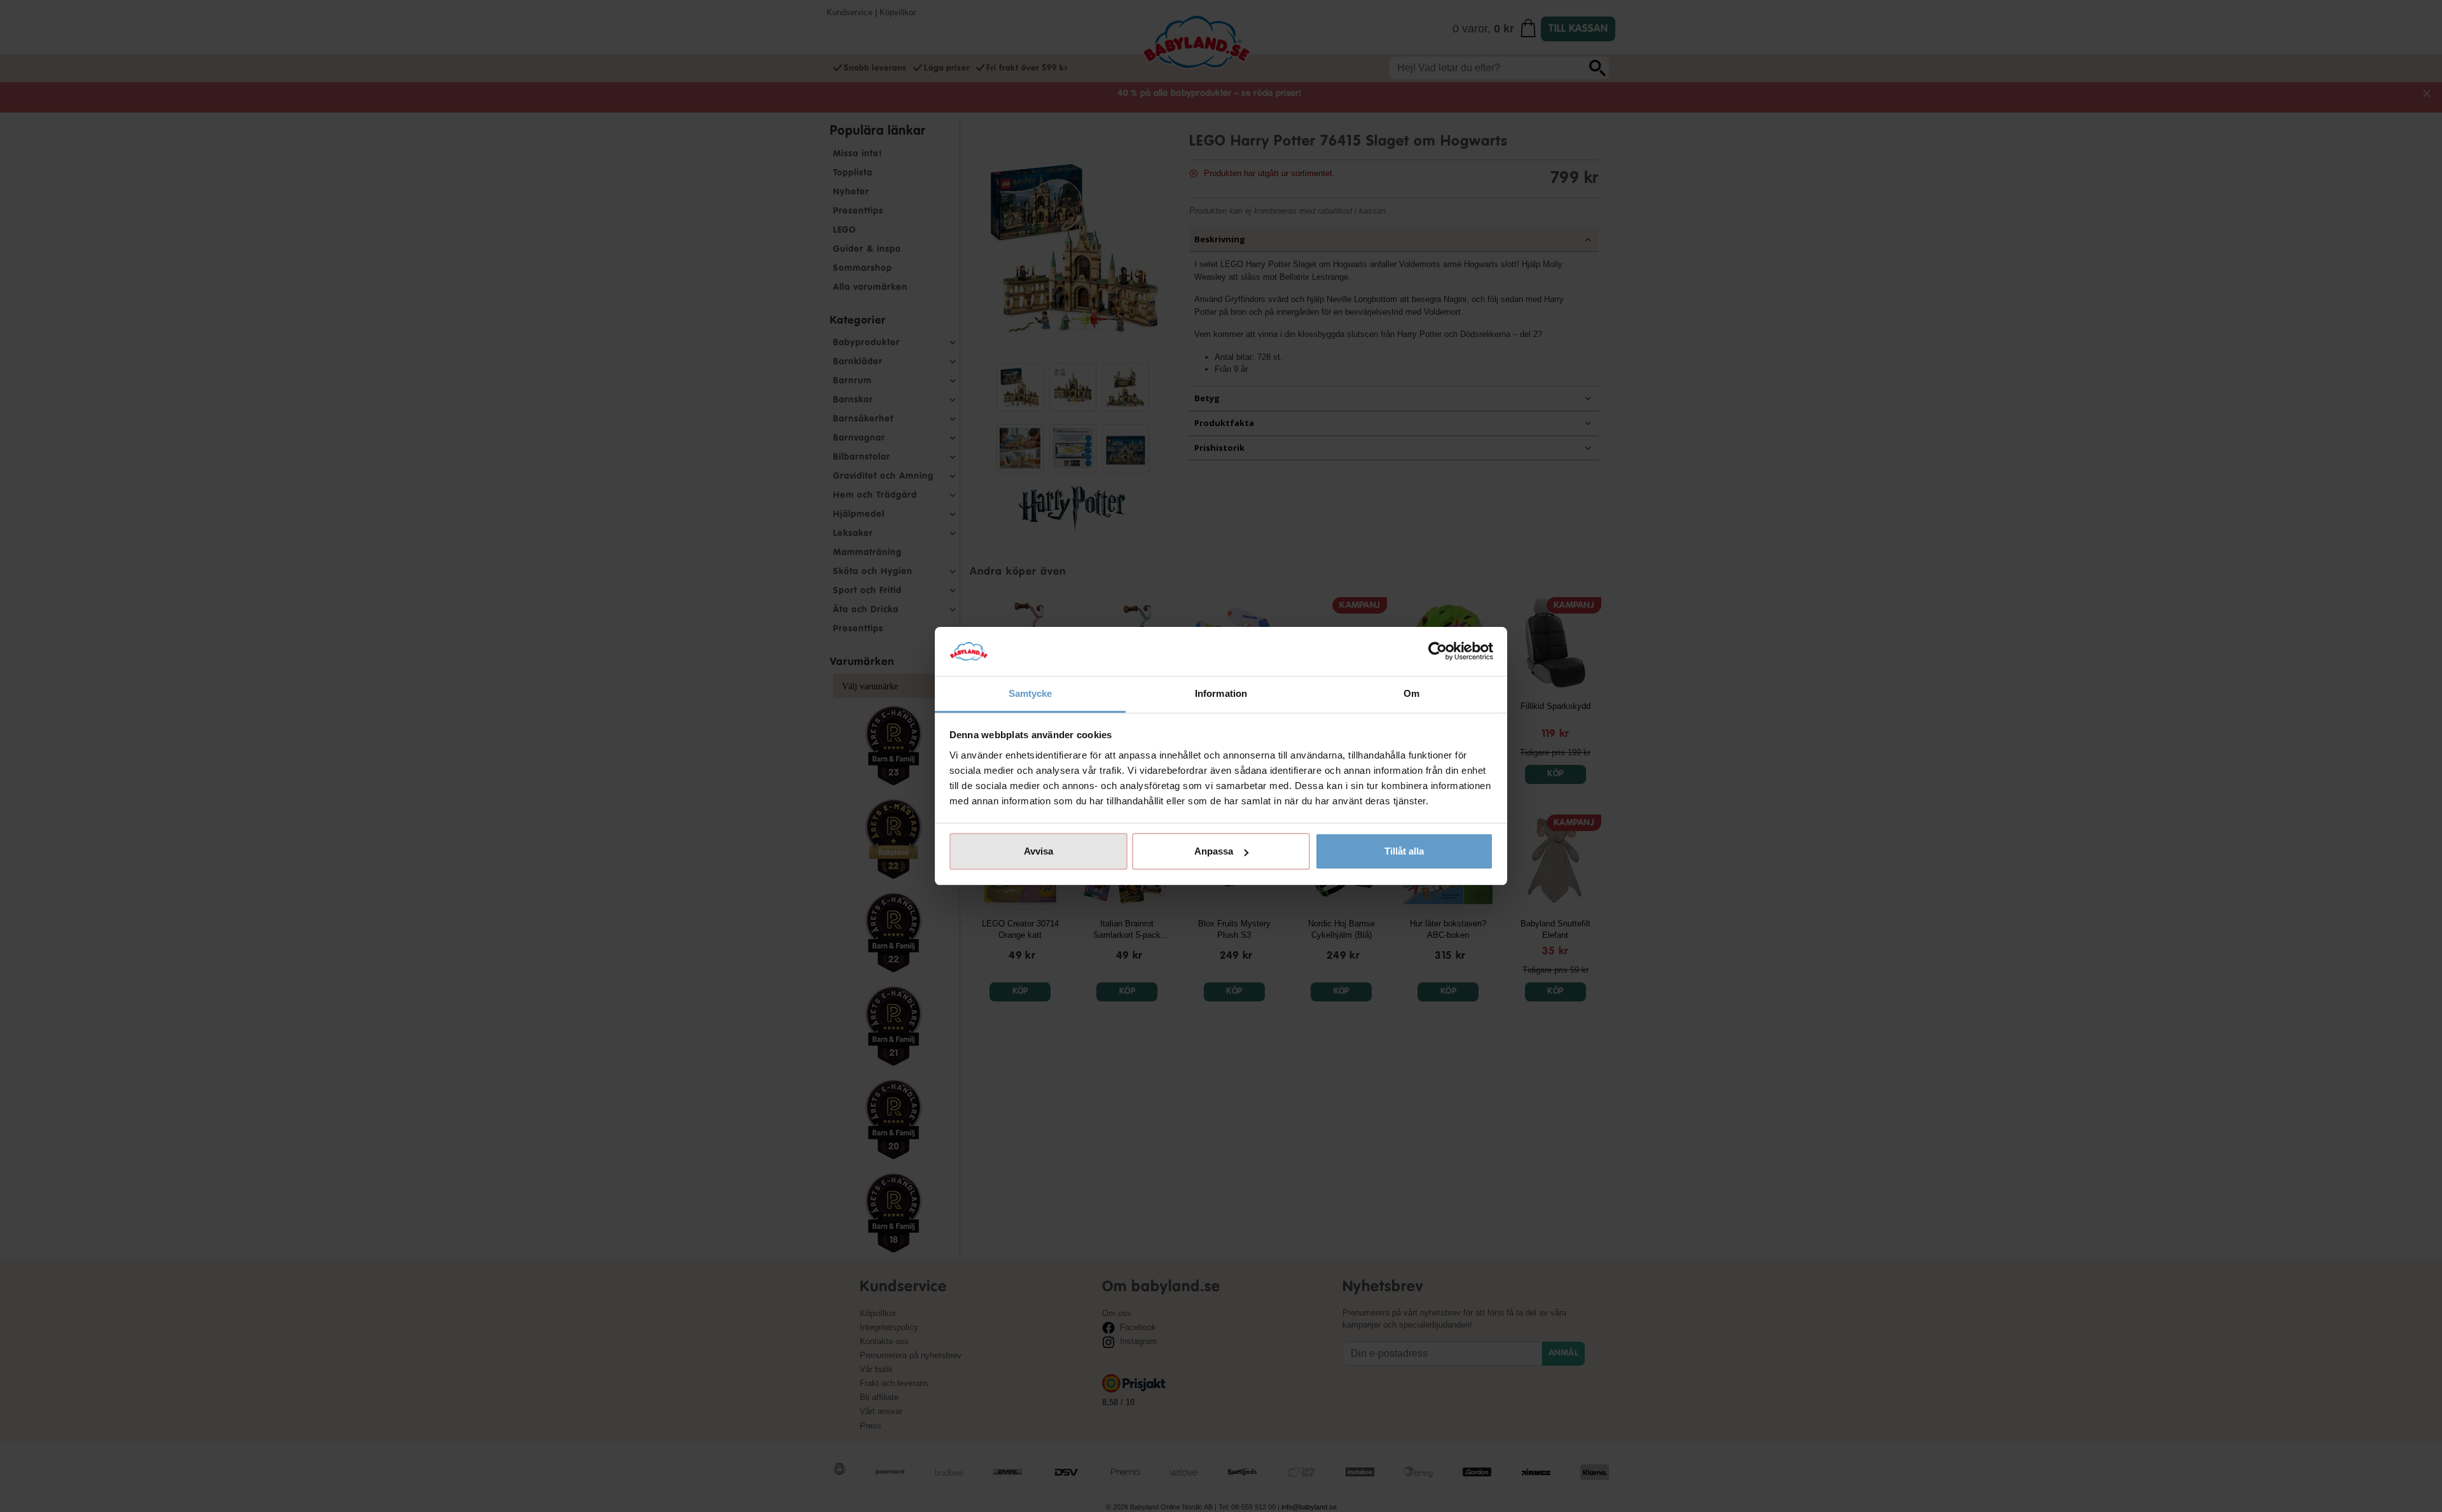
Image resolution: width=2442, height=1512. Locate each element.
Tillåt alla (1404, 851)
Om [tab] (1411, 693)
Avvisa (1038, 851)
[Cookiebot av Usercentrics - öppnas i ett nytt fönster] (1438, 652)
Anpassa (1214, 851)
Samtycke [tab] (1031, 693)
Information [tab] (1221, 693)
